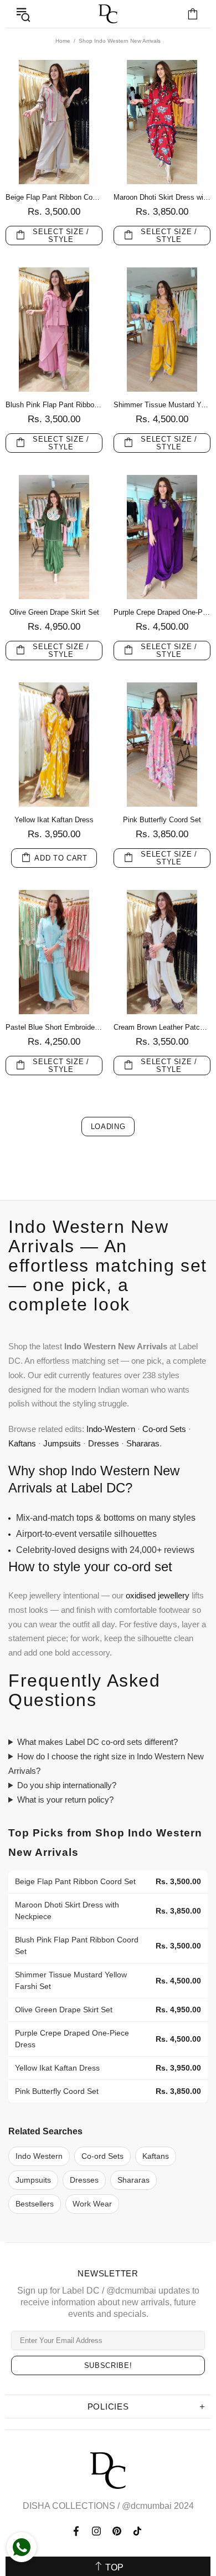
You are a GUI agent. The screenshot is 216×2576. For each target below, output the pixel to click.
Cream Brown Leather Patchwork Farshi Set (162, 1027)
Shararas (143, 1443)
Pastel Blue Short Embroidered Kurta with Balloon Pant (54, 1027)
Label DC (108, 14)
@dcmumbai (147, 2506)
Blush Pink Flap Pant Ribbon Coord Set (54, 405)
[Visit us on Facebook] (77, 2531)
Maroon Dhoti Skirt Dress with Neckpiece (162, 197)
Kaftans (22, 1443)
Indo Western (39, 2156)
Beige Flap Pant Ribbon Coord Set (54, 197)
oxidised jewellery (158, 1595)
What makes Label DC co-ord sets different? (97, 1742)
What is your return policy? (65, 1800)
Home (63, 41)
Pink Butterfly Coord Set (162, 820)
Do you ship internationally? (67, 1785)
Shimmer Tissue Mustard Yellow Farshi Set (162, 405)
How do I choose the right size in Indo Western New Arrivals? (106, 1763)
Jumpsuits (62, 1443)
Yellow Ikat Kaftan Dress (54, 820)
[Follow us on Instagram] (97, 2531)
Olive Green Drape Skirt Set (54, 612)
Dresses (104, 1443)
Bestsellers (35, 2204)
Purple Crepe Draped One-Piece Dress (162, 612)
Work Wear (92, 2204)
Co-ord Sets (164, 1429)
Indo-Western (111, 1429)
